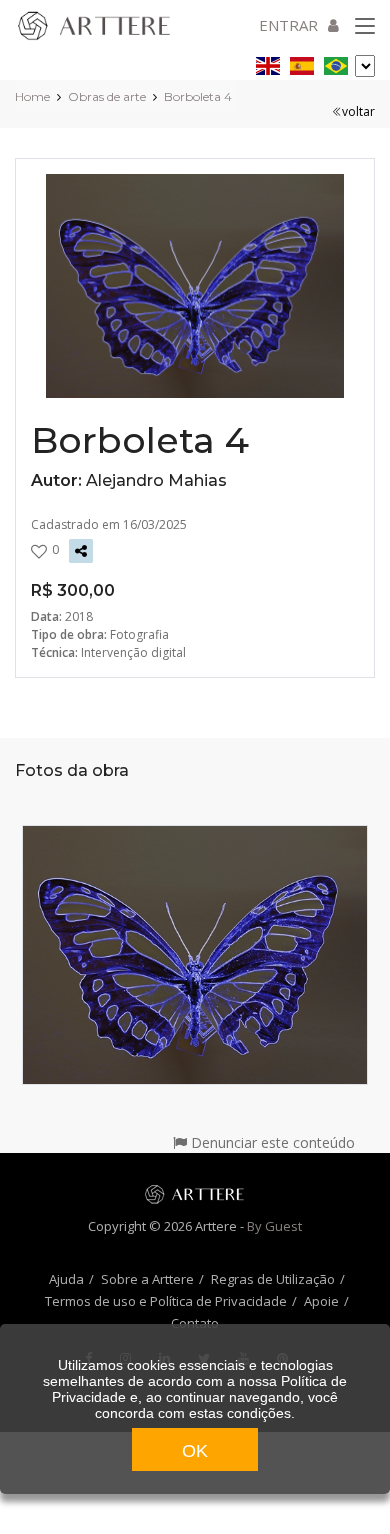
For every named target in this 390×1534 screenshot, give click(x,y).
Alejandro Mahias (156, 480)
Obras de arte (107, 96)
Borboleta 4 (198, 96)
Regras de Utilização (273, 1279)
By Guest (274, 1226)
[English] (268, 62)
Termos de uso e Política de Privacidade (166, 1301)
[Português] (336, 62)
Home (32, 96)
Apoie (321, 1301)
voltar (358, 111)
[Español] (302, 62)
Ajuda (66, 1279)
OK (195, 1451)
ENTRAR (288, 25)
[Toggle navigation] (365, 27)
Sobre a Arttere (147, 1279)
